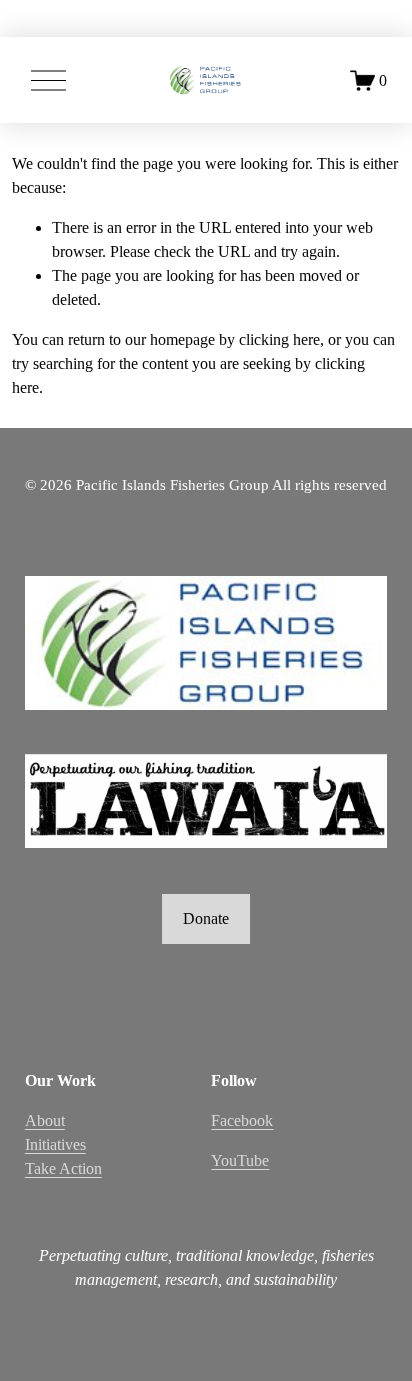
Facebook (242, 1120)
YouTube (240, 1160)
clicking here (279, 339)
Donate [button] (206, 918)
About (45, 1120)
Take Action (63, 1168)
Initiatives (55, 1144)
